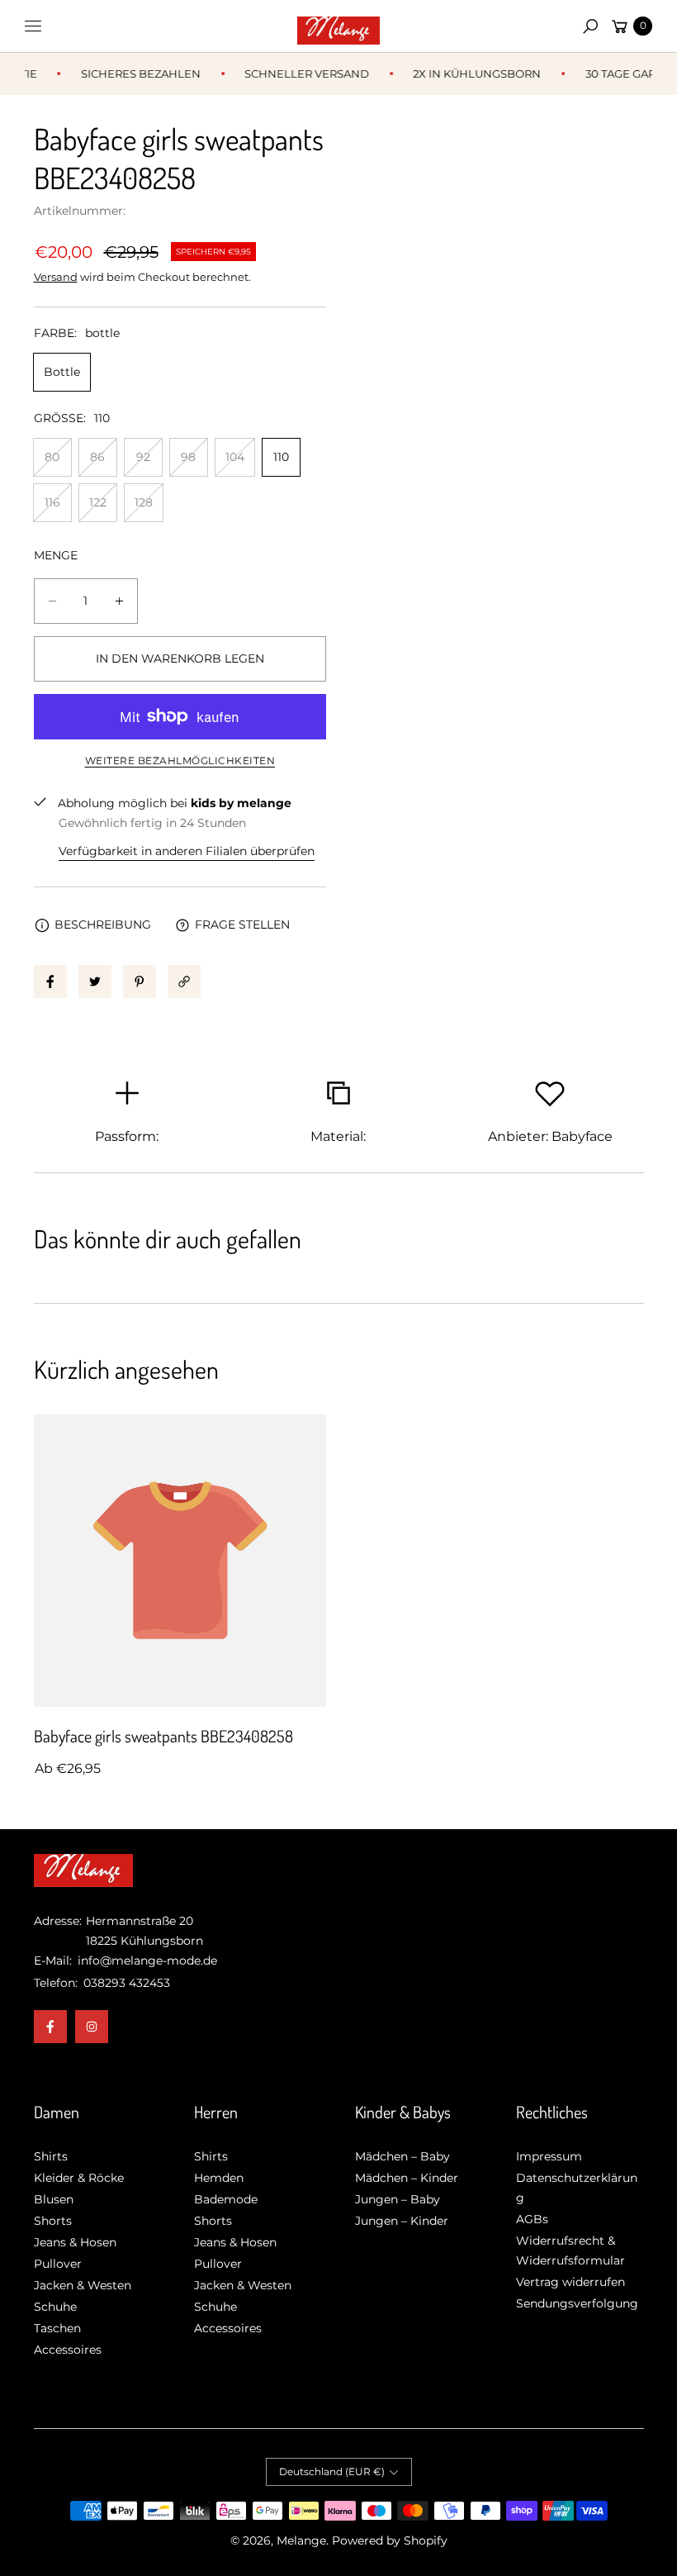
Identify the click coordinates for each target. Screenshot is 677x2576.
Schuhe (55, 2307)
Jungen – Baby (398, 2199)
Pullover (58, 2264)
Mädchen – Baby (402, 2156)
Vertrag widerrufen (570, 2282)
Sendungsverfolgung (577, 2303)
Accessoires (68, 2350)
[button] (590, 26)
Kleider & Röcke (79, 2178)
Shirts (51, 2156)
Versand (56, 277)
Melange (301, 2540)
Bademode (226, 2199)
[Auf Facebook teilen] (50, 981)
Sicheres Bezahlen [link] (129, 74)
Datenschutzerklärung (577, 2188)
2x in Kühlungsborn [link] (466, 74)
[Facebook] (50, 2027)
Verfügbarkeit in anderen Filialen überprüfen (187, 851)
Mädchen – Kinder (407, 2178)
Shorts (53, 2221)
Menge (56, 555)
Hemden (219, 2178)
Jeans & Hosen (75, 2242)
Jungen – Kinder (402, 2221)
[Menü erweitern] (33, 26)
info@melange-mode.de (146, 1961)
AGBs (532, 2219)
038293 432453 (127, 1983)
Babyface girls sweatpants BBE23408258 (163, 1736)
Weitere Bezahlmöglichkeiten (180, 760)
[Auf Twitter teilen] (95, 981)
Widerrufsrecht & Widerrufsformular (570, 2250)
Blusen (54, 2199)
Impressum (549, 2156)
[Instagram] (92, 2027)
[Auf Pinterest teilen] (140, 981)
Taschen (57, 2328)
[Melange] (338, 26)
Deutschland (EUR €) (332, 2471)
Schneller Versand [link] (296, 74)
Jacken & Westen (83, 2285)
